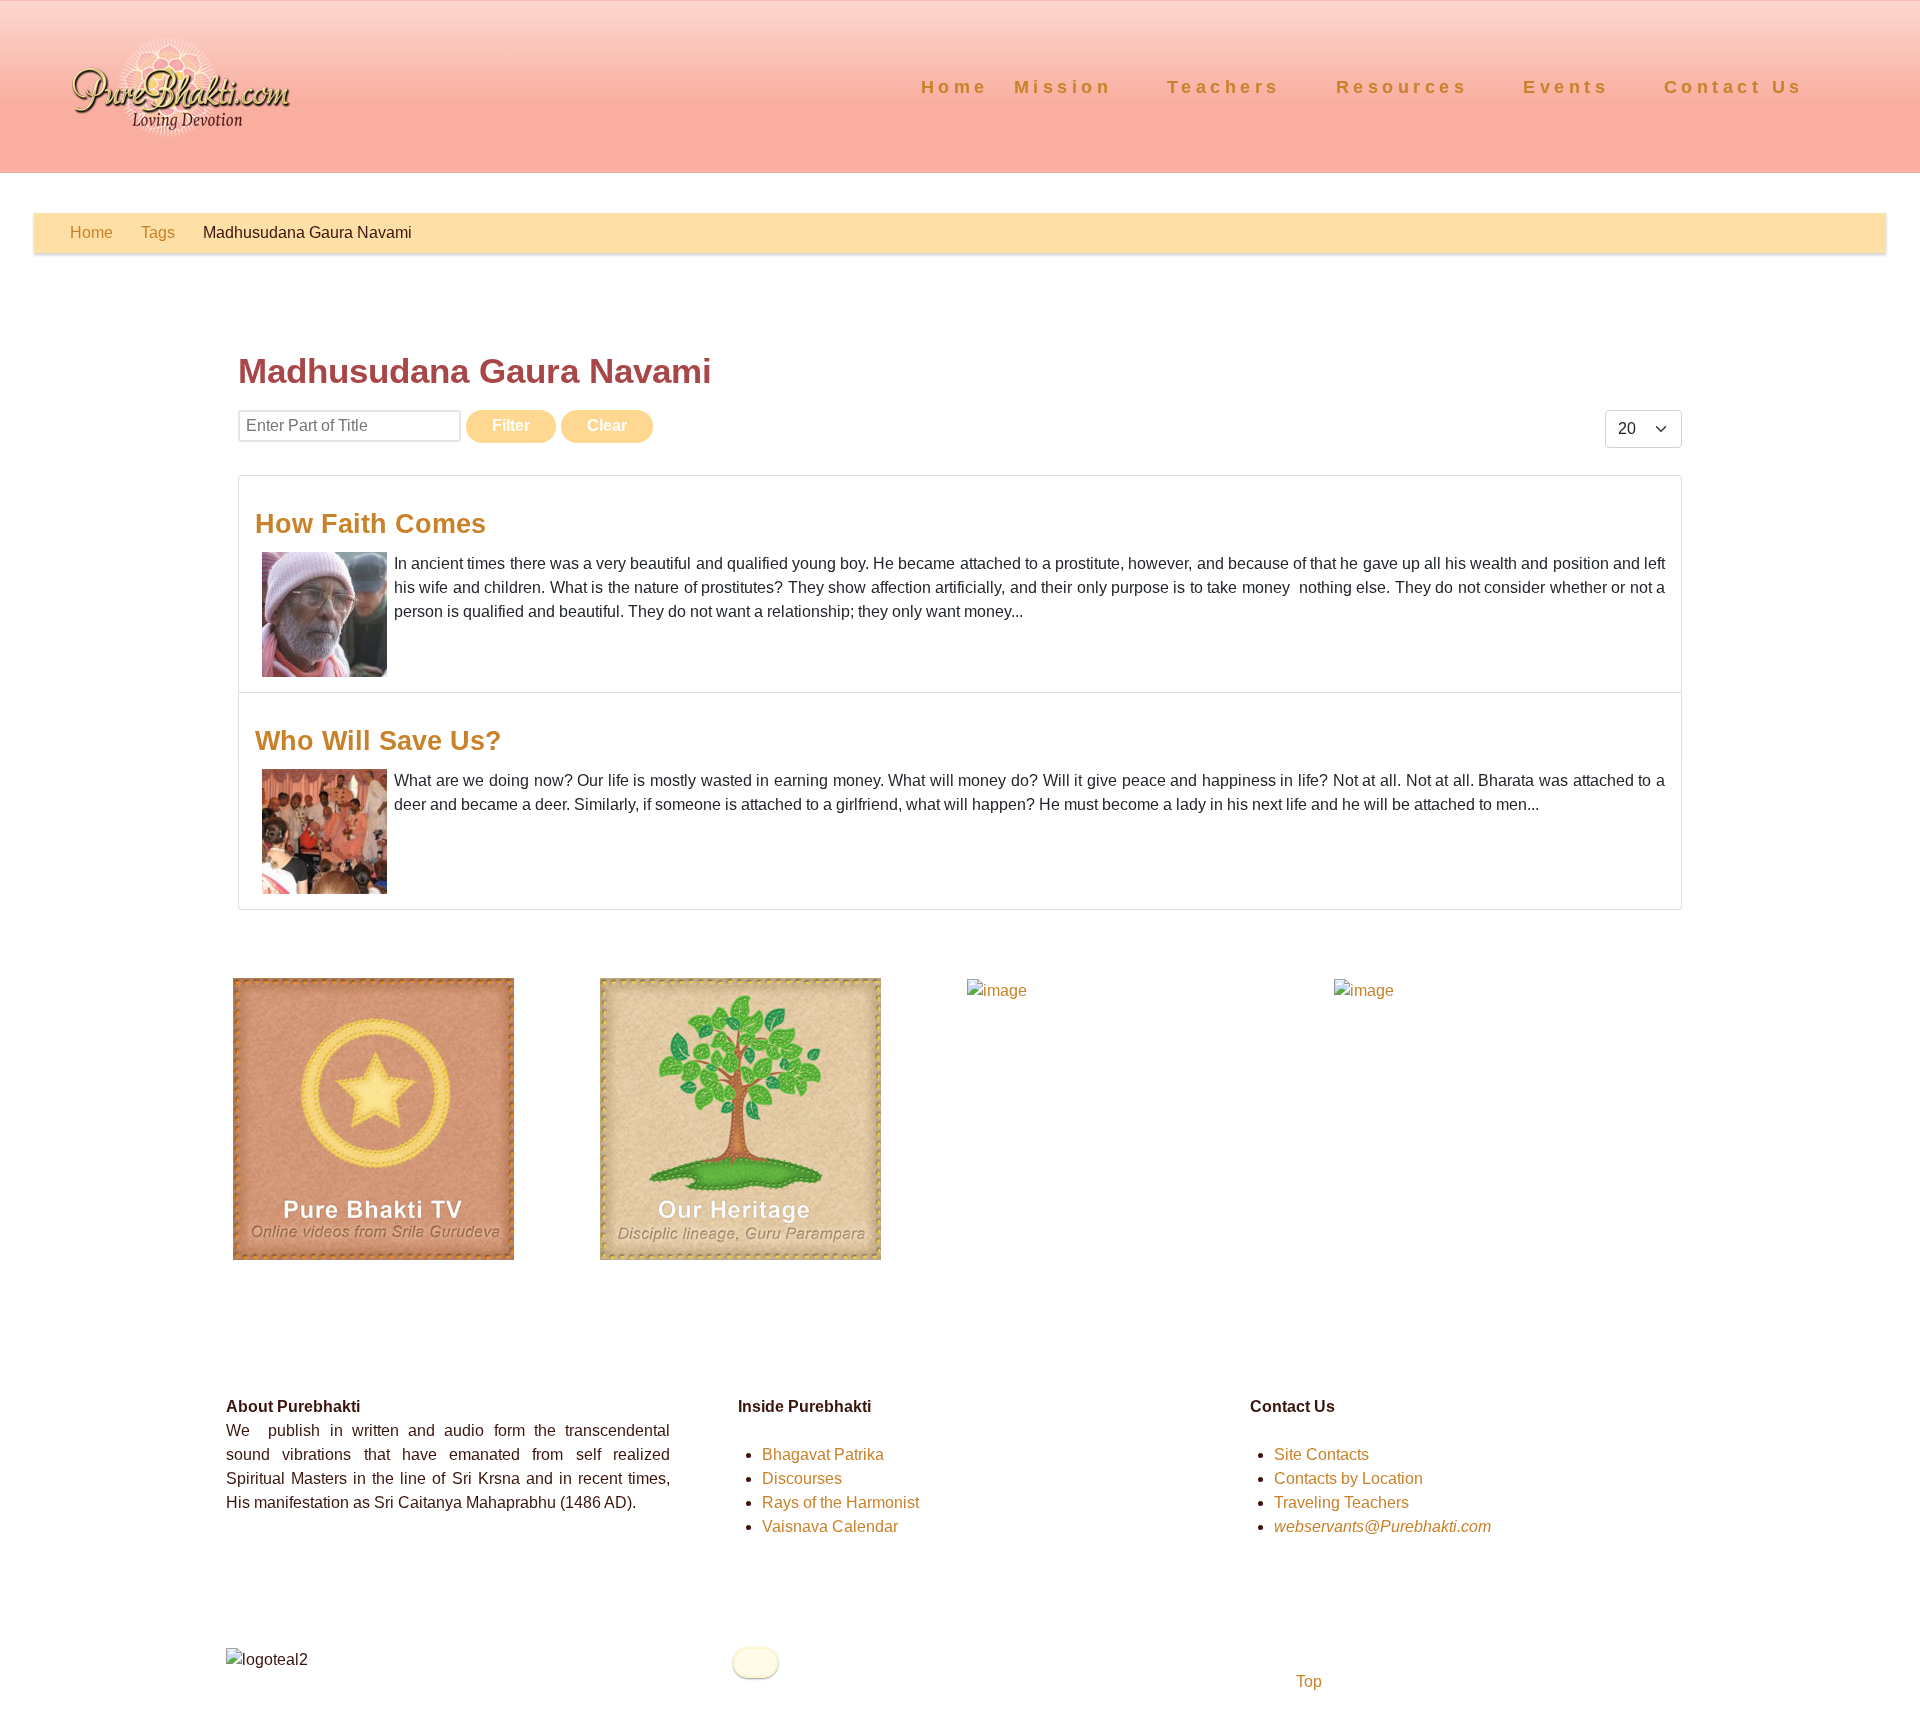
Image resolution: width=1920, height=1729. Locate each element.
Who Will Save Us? (378, 740)
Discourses (802, 1478)
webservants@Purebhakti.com (1382, 1526)
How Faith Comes (370, 523)
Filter (511, 425)
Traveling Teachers (1341, 1502)
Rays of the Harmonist (840, 1502)
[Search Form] (1866, 86)
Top (1307, 1681)
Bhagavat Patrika (823, 1454)
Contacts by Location (1348, 1478)
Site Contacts (1321, 1454)
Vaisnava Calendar (830, 1526)
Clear (607, 425)
